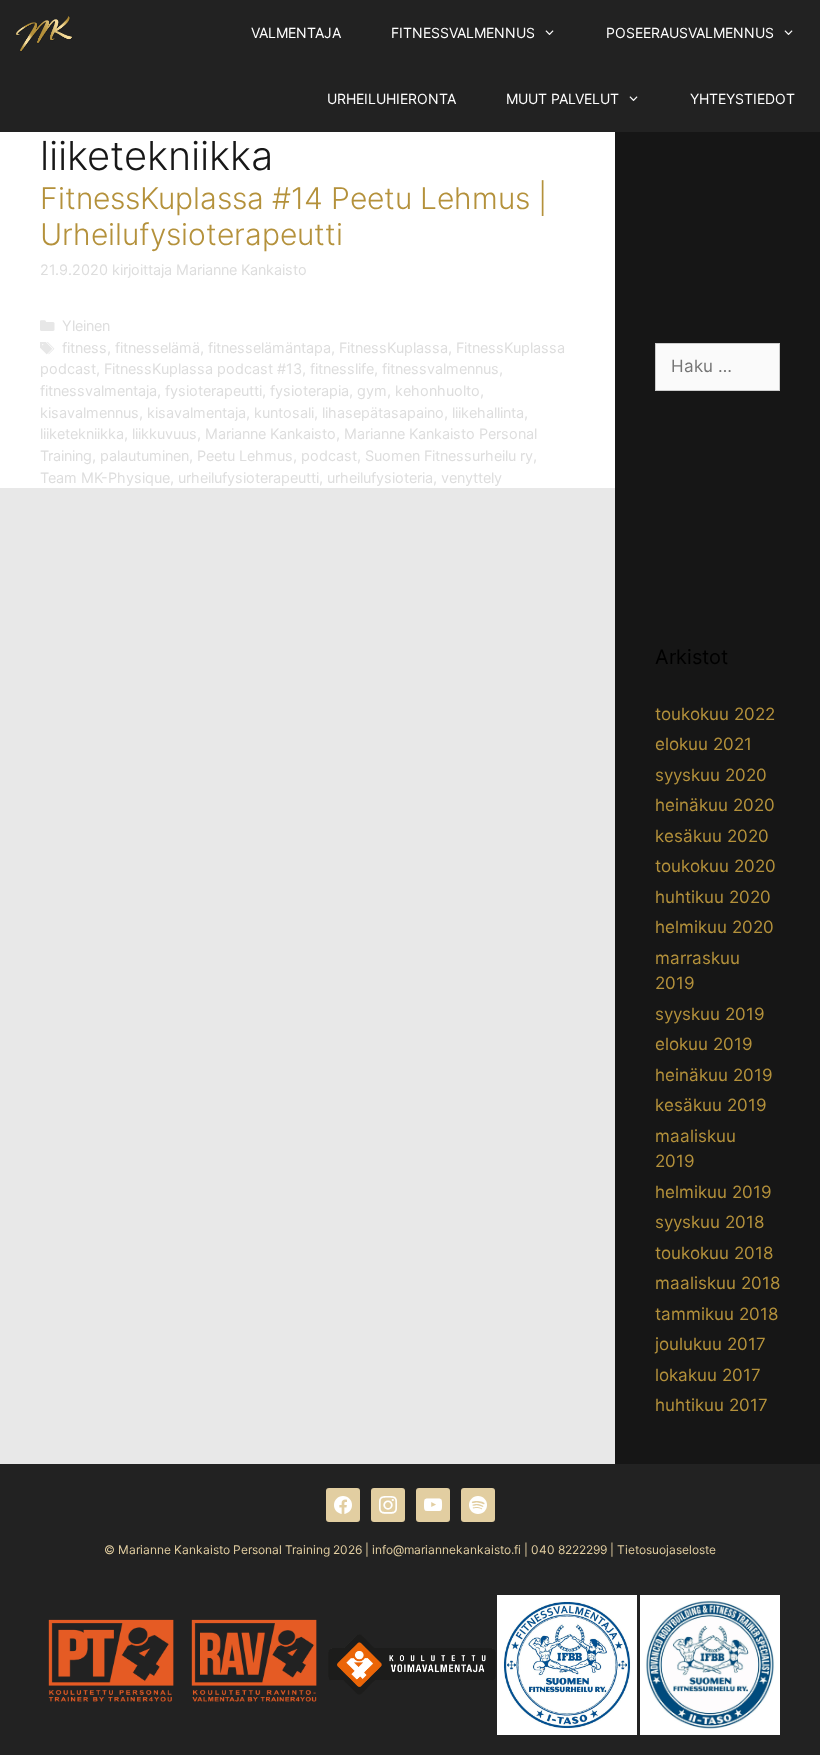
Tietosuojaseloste (666, 1549)
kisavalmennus (89, 412)
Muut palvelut (562, 98)
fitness (84, 347)
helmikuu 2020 (714, 927)
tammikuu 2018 (716, 1314)
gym (372, 390)
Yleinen (86, 325)
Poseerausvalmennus (690, 32)
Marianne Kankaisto (270, 433)
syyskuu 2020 (711, 775)
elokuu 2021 (703, 744)
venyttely (471, 477)
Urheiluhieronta (391, 98)
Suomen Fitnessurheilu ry (449, 455)
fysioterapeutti (213, 390)
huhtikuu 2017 (711, 1405)
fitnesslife (342, 368)
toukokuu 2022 (715, 714)
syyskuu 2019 (710, 1014)
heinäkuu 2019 (714, 1075)
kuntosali (284, 412)
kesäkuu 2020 (712, 836)
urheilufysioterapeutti (248, 477)
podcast (329, 455)
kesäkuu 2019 (711, 1105)
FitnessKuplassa (393, 347)
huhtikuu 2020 (713, 897)
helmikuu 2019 (713, 1192)
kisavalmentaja (196, 412)
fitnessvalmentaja (98, 390)
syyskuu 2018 (709, 1222)
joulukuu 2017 (710, 1344)
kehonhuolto (437, 390)
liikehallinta (488, 412)
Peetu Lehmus (245, 455)
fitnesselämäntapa (269, 347)
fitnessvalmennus (440, 368)
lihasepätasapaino (383, 412)
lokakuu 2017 (708, 1375)
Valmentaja (296, 32)
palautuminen (144, 455)
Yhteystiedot (742, 98)
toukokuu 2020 (715, 866)
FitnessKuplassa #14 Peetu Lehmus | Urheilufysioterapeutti (293, 216)
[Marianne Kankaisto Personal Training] (44, 33)
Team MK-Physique (105, 477)
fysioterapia (309, 390)
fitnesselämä (157, 347)
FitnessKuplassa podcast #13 (203, 368)
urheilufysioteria (380, 477)
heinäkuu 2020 (715, 805)
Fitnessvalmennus (463, 32)
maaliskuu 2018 (717, 1283)
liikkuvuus (164, 433)
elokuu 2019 (704, 1044)
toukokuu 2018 (714, 1253)
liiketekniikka (82, 433)
